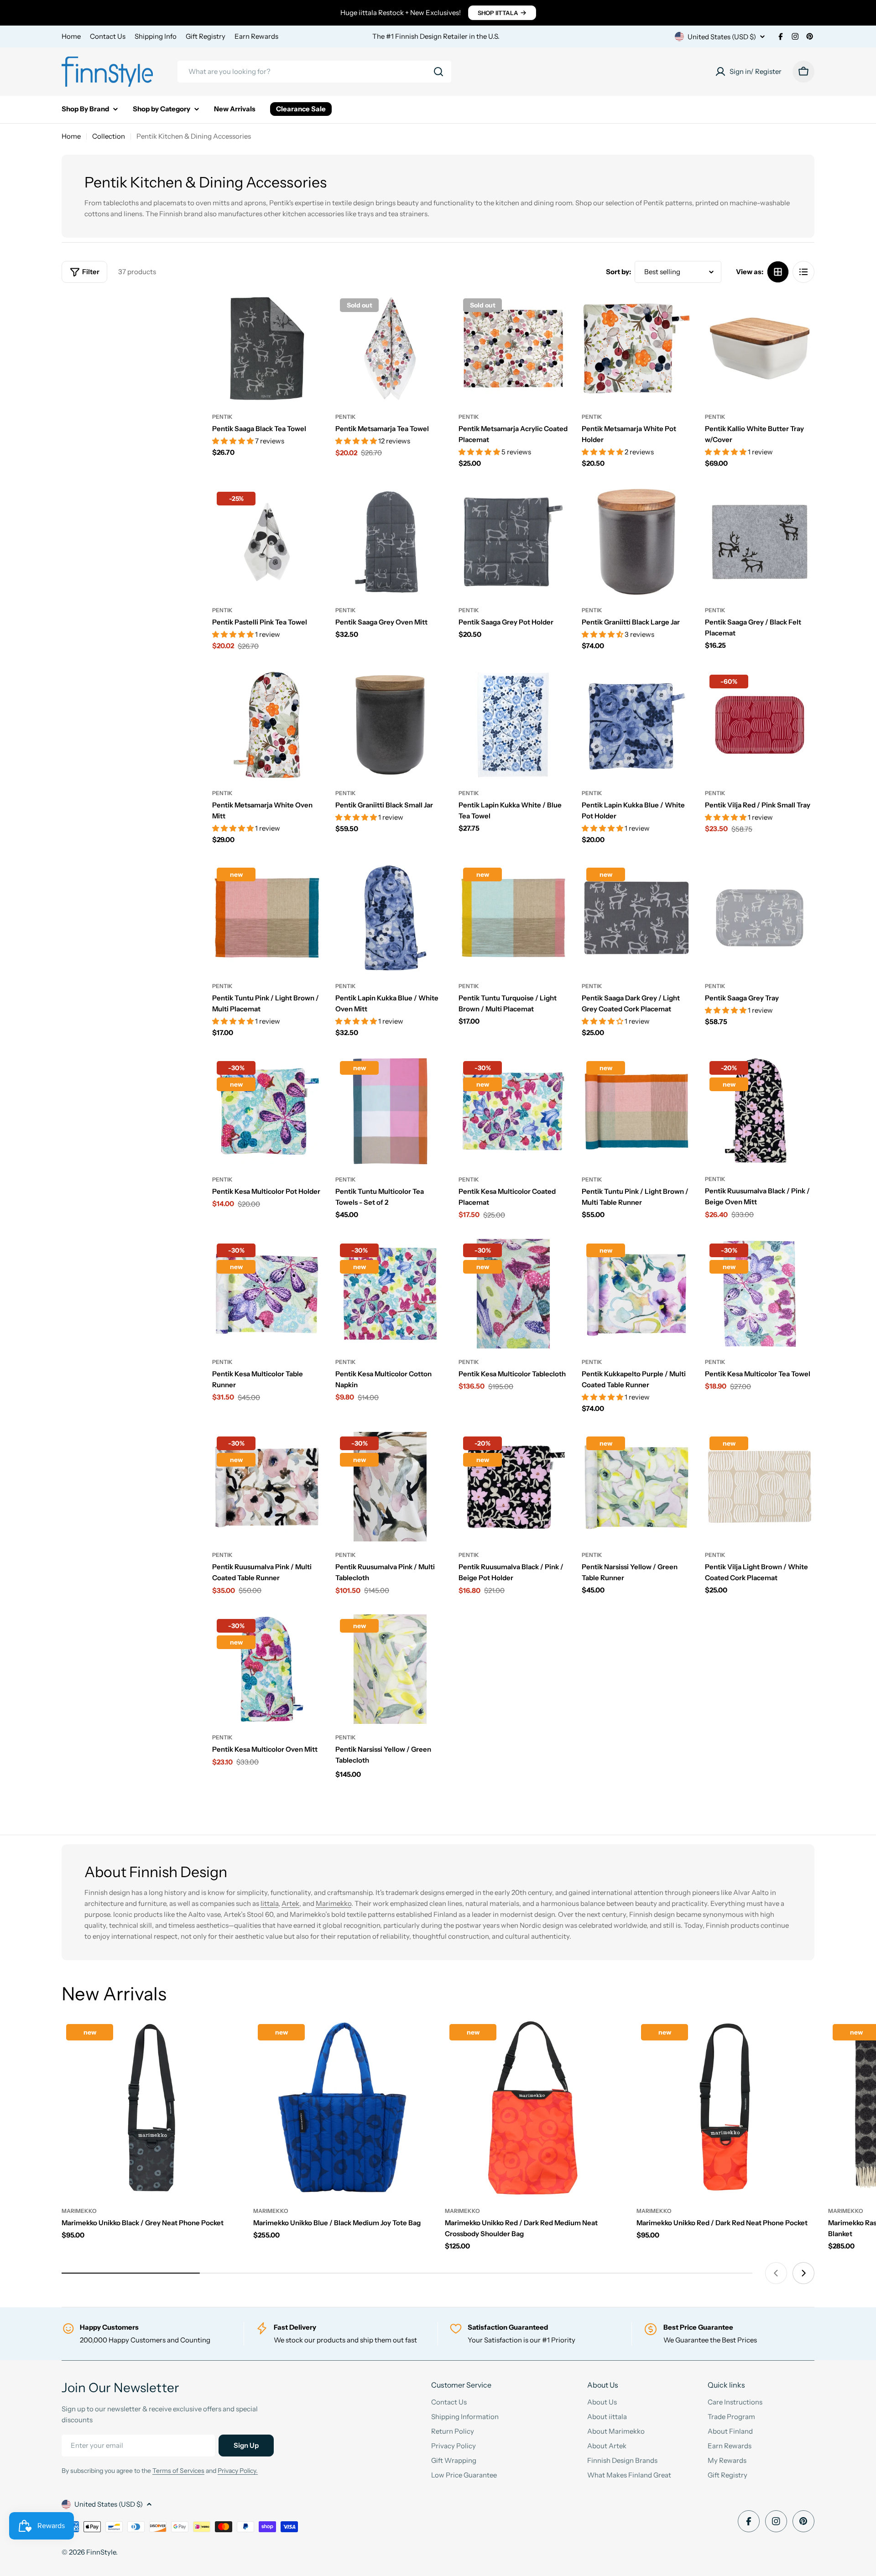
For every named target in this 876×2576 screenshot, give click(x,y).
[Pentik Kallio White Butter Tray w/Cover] (760, 349)
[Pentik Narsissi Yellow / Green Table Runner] (636, 1487)
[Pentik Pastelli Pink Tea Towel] (267, 542)
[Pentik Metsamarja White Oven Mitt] (267, 725)
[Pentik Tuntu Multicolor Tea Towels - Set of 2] (390, 1111)
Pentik (222, 417)
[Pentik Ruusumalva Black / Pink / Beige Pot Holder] (513, 1487)
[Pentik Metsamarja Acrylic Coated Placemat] (513, 349)
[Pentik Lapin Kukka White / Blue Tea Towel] (513, 725)
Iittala (269, 1903)
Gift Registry (206, 36)
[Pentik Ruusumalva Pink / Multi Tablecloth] (390, 1487)
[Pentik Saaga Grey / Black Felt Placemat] (760, 542)
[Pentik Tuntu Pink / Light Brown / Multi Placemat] (267, 918)
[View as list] (803, 272)
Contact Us (108, 36)
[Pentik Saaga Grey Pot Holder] (513, 542)
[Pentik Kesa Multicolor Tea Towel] (760, 1294)
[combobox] (314, 72)
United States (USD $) (722, 37)
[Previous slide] (776, 2273)
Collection (109, 136)
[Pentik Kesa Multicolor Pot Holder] (267, 1111)
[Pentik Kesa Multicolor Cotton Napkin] (390, 1294)
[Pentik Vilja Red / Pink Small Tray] (760, 725)
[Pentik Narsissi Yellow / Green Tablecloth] (390, 1669)
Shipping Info (156, 36)
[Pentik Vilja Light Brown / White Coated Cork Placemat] (760, 1487)
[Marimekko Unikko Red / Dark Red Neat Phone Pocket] (725, 2108)
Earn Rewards (256, 36)
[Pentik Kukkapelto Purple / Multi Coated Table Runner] (636, 1294)
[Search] (438, 72)
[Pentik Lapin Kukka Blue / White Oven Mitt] (390, 918)
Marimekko (334, 1903)
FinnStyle (101, 2552)
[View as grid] (778, 272)
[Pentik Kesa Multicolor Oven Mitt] (267, 1669)
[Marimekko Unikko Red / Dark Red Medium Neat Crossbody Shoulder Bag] (534, 2108)
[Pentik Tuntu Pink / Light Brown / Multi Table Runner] (636, 1111)
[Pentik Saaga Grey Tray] (760, 918)
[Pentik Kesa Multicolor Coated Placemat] (513, 1111)
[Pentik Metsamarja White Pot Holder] (636, 349)
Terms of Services (178, 2471)
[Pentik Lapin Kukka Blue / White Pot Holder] (636, 725)
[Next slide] (803, 2273)
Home (71, 36)
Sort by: (618, 272)
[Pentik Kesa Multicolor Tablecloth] (513, 1294)
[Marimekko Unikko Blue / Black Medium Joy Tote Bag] (342, 2108)
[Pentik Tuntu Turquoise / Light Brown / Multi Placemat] (513, 918)
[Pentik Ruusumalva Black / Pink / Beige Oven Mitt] (760, 1111)
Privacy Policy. (238, 2471)
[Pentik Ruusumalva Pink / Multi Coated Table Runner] (267, 1487)
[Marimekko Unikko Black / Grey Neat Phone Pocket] (151, 2108)
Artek (290, 1903)
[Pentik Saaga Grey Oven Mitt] (390, 542)
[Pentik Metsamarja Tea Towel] (390, 349)
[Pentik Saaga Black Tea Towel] (267, 349)
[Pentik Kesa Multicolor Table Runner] (267, 1294)
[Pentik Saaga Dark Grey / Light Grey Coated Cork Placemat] (636, 918)
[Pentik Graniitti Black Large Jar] (636, 542)
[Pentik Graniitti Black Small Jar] (390, 725)
